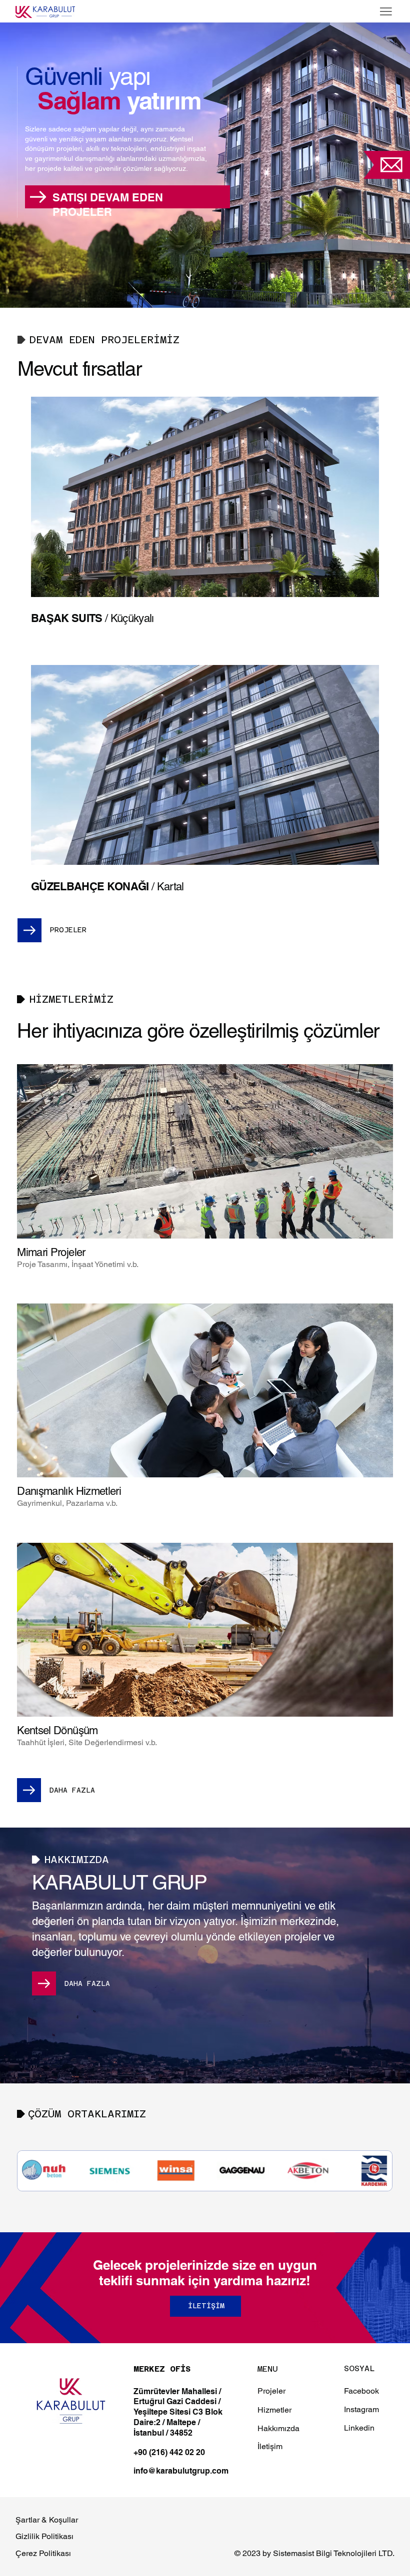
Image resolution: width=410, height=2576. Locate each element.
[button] (391, 165)
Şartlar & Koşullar (47, 2520)
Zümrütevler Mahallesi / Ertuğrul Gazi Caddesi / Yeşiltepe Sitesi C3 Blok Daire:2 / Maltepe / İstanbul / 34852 (178, 2412)
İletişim (270, 2446)
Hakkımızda (278, 2428)
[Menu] (386, 11)
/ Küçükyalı (92, 618)
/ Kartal (107, 887)
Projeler (271, 2391)
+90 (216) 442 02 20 (169, 2452)
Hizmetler (274, 2410)
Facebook (361, 2391)
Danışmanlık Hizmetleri (69, 1491)
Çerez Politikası (43, 2553)
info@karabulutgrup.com (181, 2471)
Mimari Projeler (51, 1252)
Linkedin (359, 2428)
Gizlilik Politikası (44, 2536)
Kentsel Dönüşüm (57, 1730)
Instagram (361, 2409)
